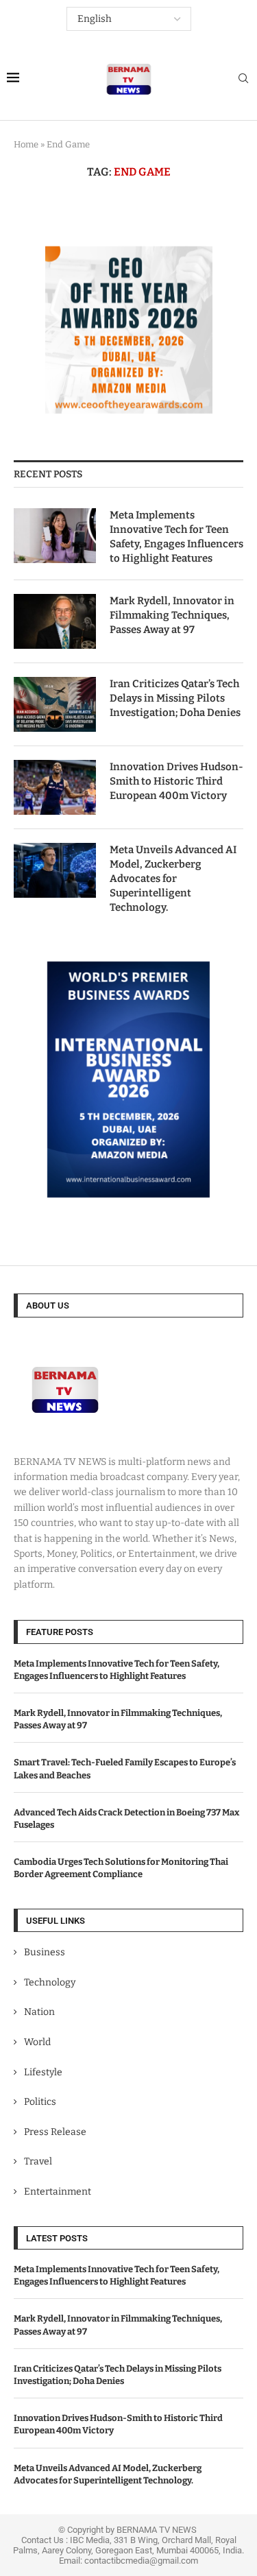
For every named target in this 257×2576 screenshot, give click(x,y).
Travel (38, 2161)
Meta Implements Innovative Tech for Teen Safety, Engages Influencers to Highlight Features (176, 537)
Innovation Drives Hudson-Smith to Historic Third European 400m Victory (176, 781)
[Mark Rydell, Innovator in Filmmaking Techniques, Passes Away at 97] (55, 621)
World (37, 2042)
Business (45, 1952)
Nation (39, 2012)
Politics (40, 2102)
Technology (50, 1982)
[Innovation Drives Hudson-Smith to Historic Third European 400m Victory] (55, 787)
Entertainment (58, 2192)
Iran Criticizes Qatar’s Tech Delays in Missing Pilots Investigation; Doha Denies (175, 698)
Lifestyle (43, 2072)
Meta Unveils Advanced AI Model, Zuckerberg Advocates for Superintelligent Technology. (173, 879)
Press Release (55, 2132)
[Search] (243, 79)
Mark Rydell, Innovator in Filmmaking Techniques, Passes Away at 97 (172, 615)
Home (26, 144)
